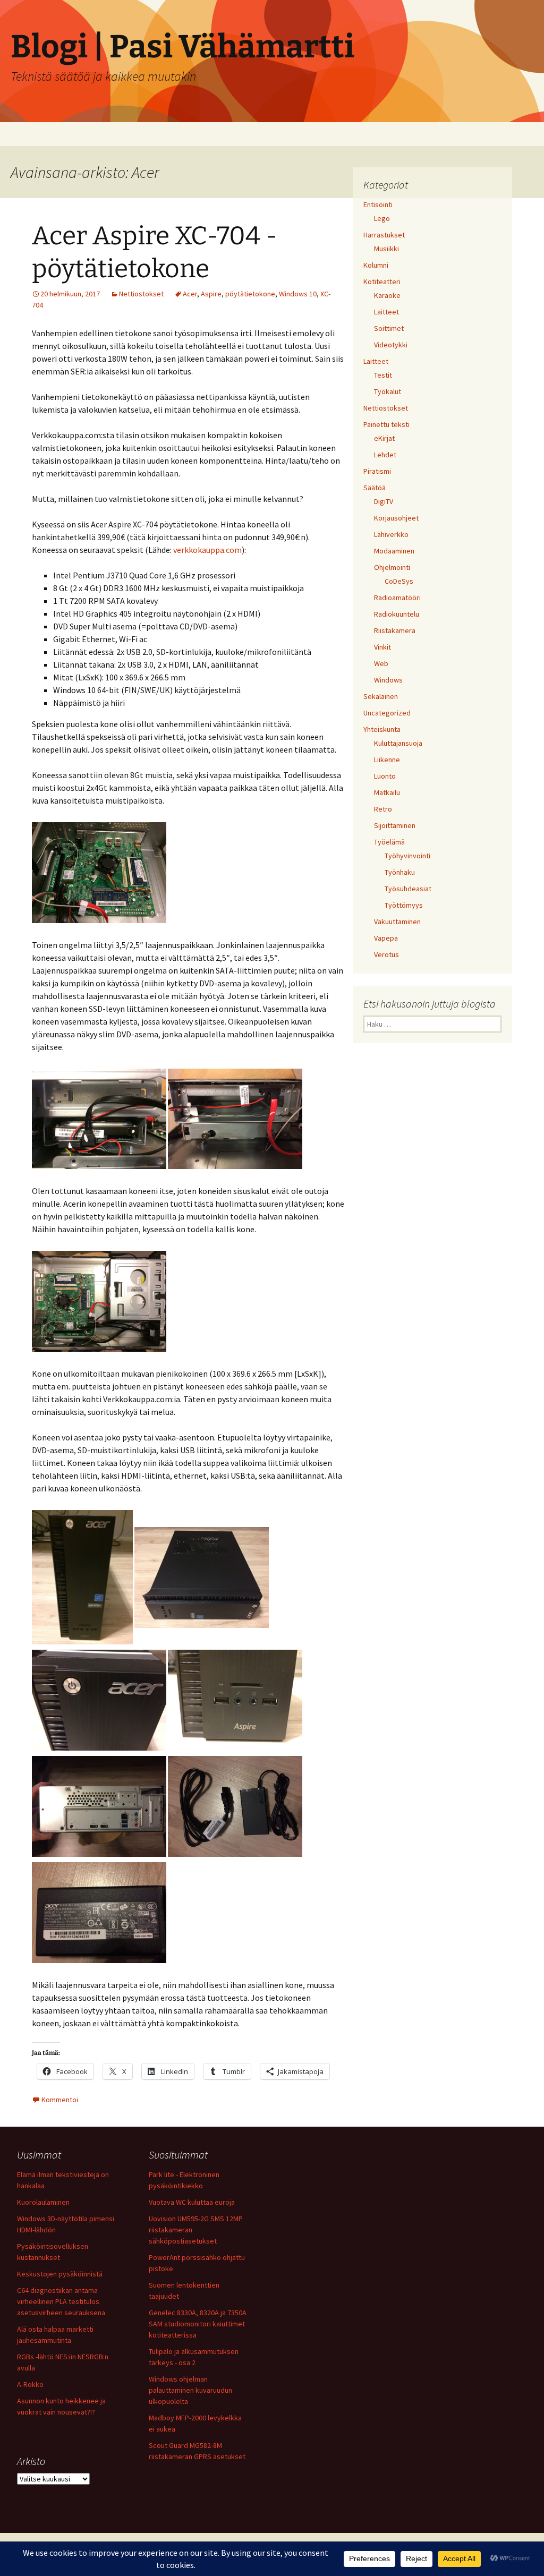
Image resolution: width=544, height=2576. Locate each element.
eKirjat (384, 438)
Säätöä (375, 488)
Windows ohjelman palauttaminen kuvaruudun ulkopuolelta (190, 2390)
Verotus (386, 954)
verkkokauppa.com (207, 550)
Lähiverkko (391, 534)
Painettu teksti (386, 424)
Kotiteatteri (382, 282)
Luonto (385, 776)
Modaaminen (394, 551)
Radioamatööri (397, 598)
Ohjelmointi (392, 567)
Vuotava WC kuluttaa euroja (192, 2202)
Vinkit (382, 647)
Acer (190, 294)
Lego (382, 218)
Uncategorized (387, 713)
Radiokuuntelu (397, 614)
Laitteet (386, 312)
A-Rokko (30, 2384)
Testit (383, 375)
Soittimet (389, 328)
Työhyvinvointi (407, 856)
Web (381, 663)
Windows (388, 680)
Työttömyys (404, 905)
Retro (383, 809)
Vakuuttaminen (397, 922)
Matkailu (387, 792)
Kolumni (376, 265)
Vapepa (386, 938)
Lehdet (385, 455)
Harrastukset (384, 235)
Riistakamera (395, 630)
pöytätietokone (250, 294)
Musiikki (386, 249)
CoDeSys (399, 581)
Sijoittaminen (395, 825)
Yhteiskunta (382, 729)
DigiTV (384, 501)
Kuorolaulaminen (43, 2202)
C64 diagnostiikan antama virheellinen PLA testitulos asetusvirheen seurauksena (61, 2301)
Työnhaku (400, 872)
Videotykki (391, 345)
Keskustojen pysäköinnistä (60, 2274)
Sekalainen (381, 696)
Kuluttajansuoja (398, 743)
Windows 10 (298, 294)
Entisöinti (378, 204)
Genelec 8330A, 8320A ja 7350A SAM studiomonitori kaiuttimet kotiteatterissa (198, 2324)
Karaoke (387, 295)
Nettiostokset (141, 294)
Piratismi (377, 471)
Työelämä (389, 842)
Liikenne (387, 760)
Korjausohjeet (396, 518)
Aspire (211, 294)
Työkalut (388, 391)
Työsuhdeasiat (408, 889)
